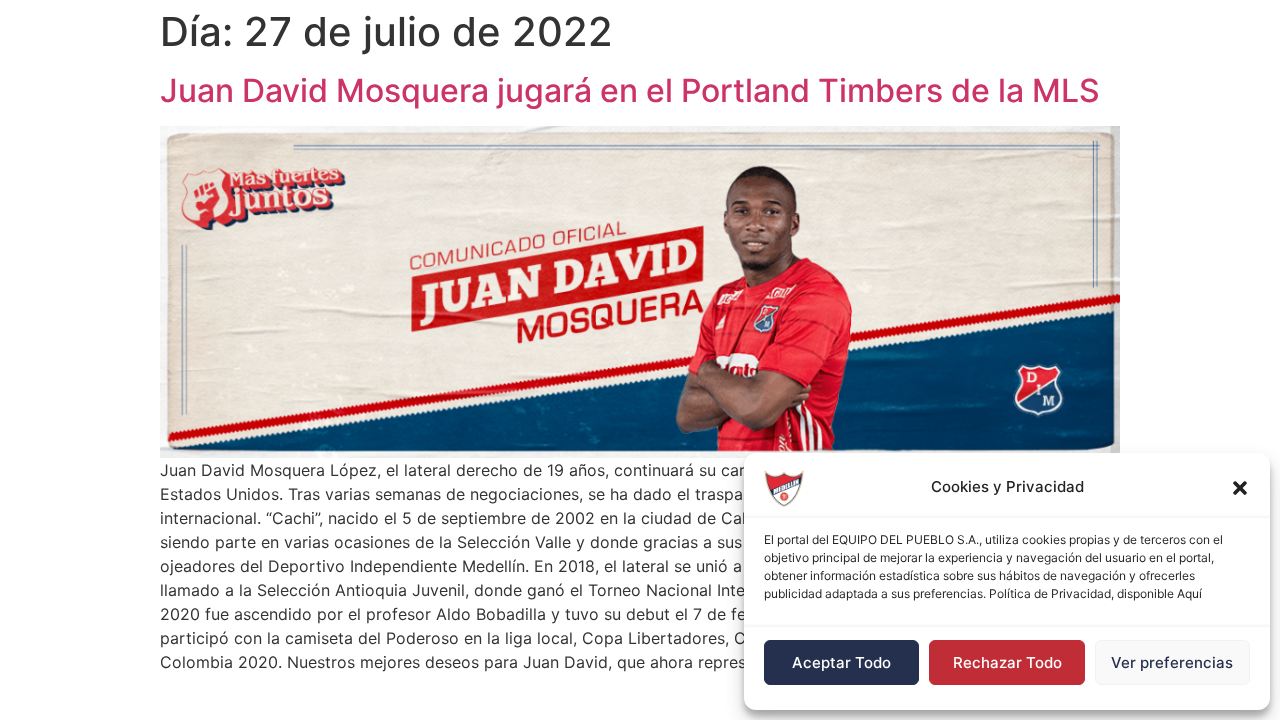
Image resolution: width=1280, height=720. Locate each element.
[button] (1240, 488)
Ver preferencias (1172, 662)
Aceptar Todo (841, 662)
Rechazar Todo (1007, 662)
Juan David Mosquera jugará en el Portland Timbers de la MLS (630, 90)
